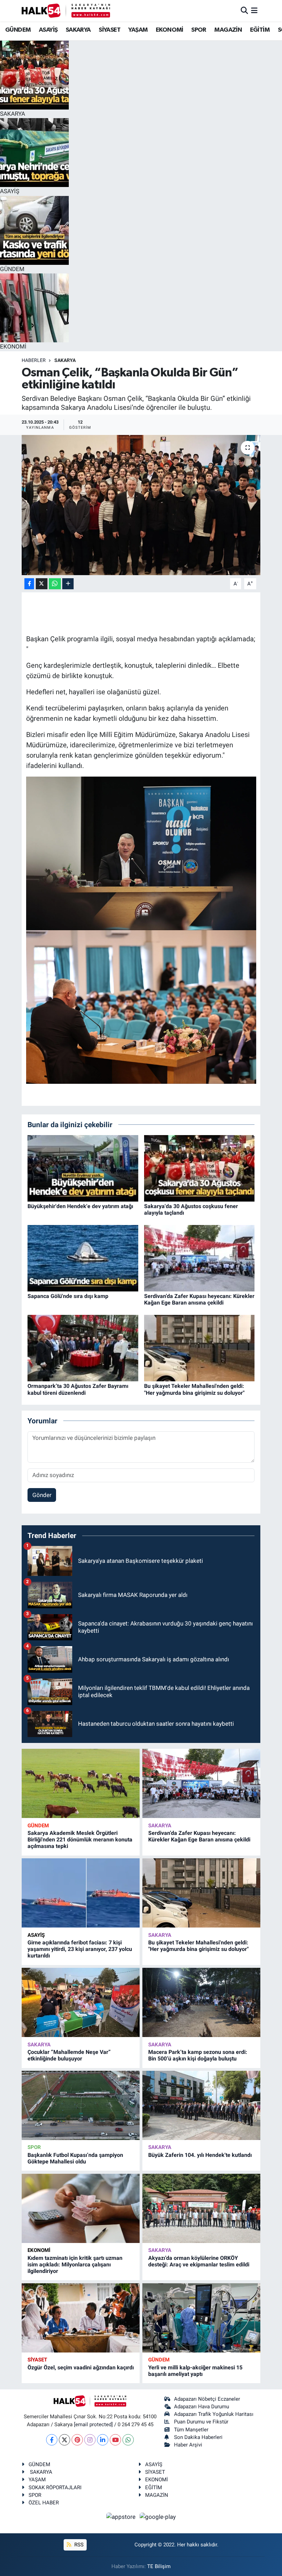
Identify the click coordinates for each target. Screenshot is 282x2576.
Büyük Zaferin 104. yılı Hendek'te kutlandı (200, 2155)
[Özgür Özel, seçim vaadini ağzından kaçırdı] (81, 2318)
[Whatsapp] (128, 2440)
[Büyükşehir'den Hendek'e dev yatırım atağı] (83, 1168)
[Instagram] (90, 2440)
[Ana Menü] (254, 10)
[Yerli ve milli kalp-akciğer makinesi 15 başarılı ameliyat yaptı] (201, 2318)
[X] (64, 2440)
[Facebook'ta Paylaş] (29, 584)
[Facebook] (52, 2440)
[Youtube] (115, 2440)
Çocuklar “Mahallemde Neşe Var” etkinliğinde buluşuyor (69, 2055)
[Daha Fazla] (68, 584)
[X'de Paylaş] (42, 584)
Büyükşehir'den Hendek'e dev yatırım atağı (80, 1206)
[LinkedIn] (103, 2440)
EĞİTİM (260, 30)
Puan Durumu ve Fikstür (201, 2422)
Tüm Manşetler (191, 2430)
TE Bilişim (159, 2566)
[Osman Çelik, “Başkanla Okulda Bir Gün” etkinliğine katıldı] (141, 505)
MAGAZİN (228, 30)
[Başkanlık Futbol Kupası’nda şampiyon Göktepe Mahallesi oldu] (81, 2105)
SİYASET (110, 30)
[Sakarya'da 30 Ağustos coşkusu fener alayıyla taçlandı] (199, 1168)
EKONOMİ (170, 30)
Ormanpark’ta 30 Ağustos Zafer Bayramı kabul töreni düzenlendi (78, 1389)
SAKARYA (78, 30)
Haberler (34, 360)
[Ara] (244, 10)
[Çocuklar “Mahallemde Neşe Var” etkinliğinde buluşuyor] (81, 2002)
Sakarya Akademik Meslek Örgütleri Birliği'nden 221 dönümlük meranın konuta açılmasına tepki (80, 1840)
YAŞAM (138, 30)
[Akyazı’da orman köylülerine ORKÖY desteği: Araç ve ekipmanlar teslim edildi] (201, 2208)
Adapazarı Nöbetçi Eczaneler (207, 2399)
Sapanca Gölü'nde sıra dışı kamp (68, 1296)
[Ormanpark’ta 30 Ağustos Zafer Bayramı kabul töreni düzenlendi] (83, 1348)
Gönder (42, 1495)
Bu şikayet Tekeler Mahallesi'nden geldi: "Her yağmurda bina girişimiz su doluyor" (194, 1389)
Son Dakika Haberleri (198, 2437)
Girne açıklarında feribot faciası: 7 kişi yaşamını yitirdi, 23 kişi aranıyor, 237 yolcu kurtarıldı (80, 1949)
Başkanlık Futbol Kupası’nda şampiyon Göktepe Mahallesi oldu (75, 2158)
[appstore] (122, 2517)
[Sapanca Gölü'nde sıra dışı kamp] (83, 1258)
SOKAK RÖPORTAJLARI (55, 2487)
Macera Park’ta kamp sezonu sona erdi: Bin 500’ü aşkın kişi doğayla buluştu (198, 2055)
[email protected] (93, 2424)
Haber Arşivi (188, 2445)
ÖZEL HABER (44, 2503)
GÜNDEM (18, 30)
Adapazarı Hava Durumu (202, 2407)
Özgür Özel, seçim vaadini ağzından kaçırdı (81, 2367)
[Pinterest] (77, 2440)
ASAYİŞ (48, 30)
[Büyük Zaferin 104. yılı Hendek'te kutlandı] (201, 2105)
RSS (78, 2545)
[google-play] (158, 2517)
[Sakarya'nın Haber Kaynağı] (66, 11)
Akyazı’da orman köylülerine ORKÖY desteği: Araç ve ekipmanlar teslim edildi (199, 2261)
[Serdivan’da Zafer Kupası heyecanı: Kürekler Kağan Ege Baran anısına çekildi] (199, 1258)
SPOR (199, 30)
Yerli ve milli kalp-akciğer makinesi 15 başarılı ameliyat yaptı (195, 2371)
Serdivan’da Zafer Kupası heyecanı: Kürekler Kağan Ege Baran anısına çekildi (199, 1299)
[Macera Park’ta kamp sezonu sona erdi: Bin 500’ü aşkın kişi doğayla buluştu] (201, 2002)
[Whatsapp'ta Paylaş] (55, 584)
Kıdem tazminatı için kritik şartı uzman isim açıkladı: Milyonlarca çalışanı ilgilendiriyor (75, 2265)
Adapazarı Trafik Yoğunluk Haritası (214, 2414)
